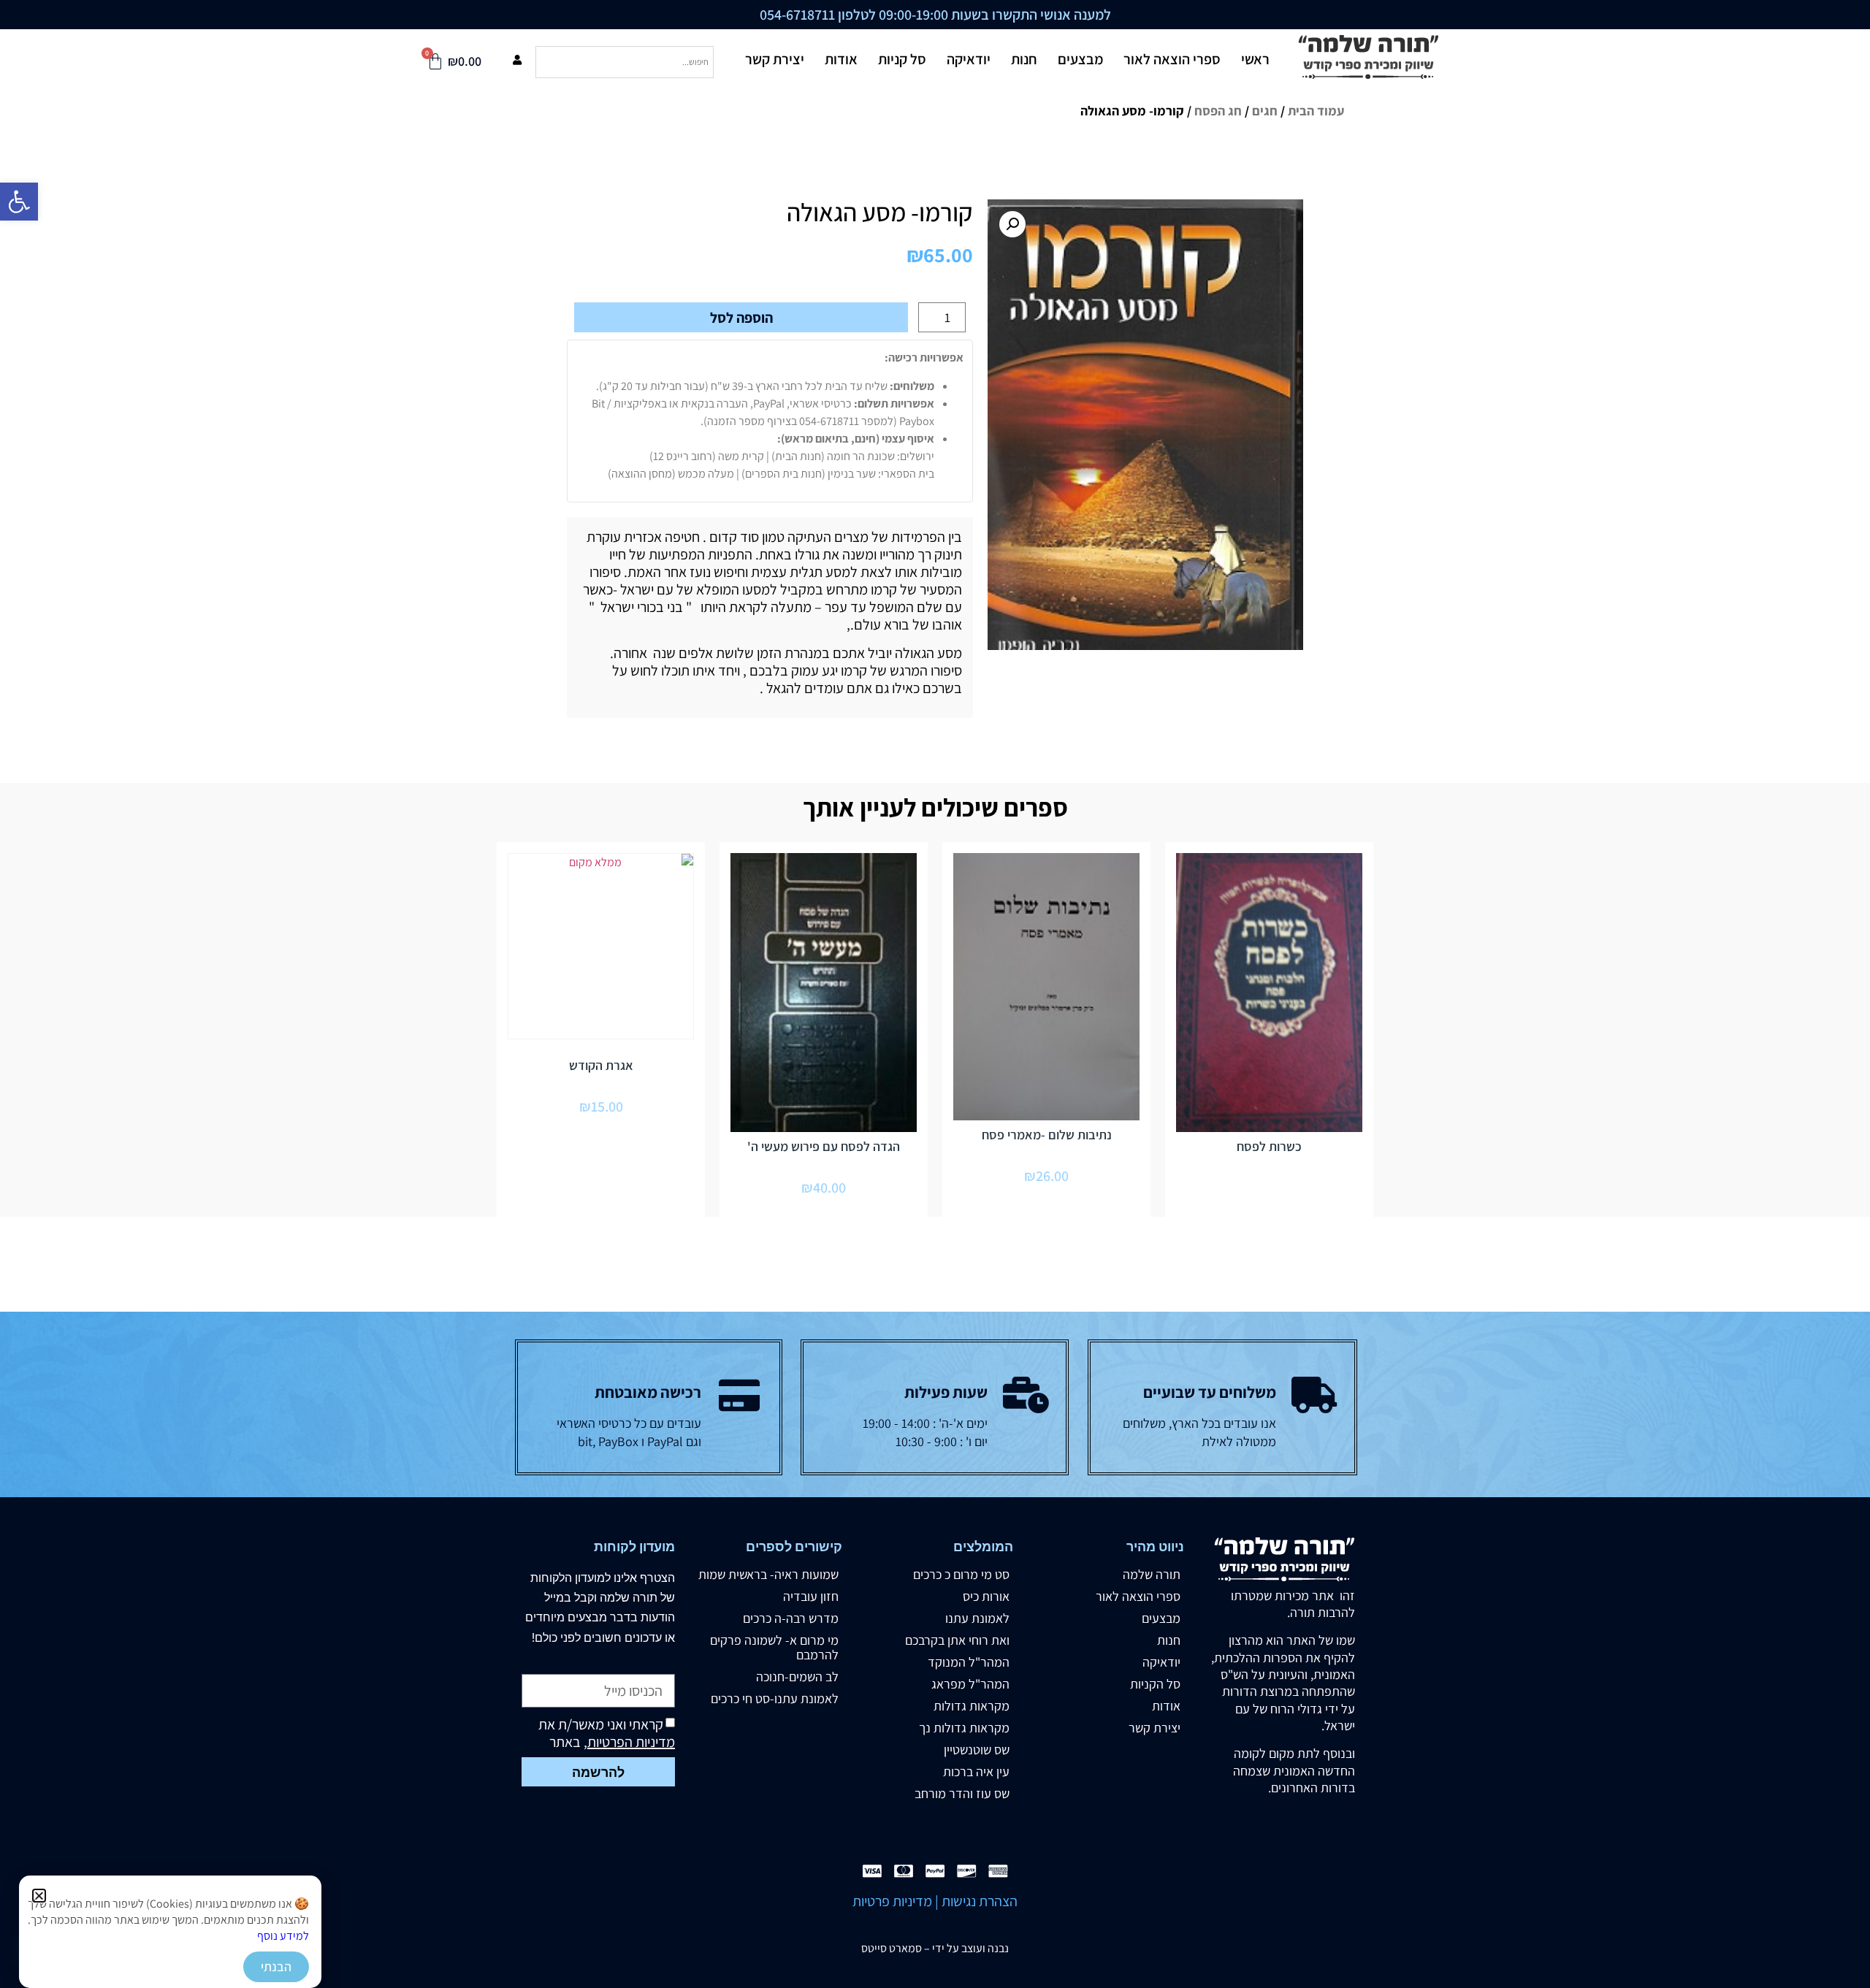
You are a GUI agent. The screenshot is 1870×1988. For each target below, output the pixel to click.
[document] (935, 994)
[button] (39, 1896)
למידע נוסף (283, 1936)
